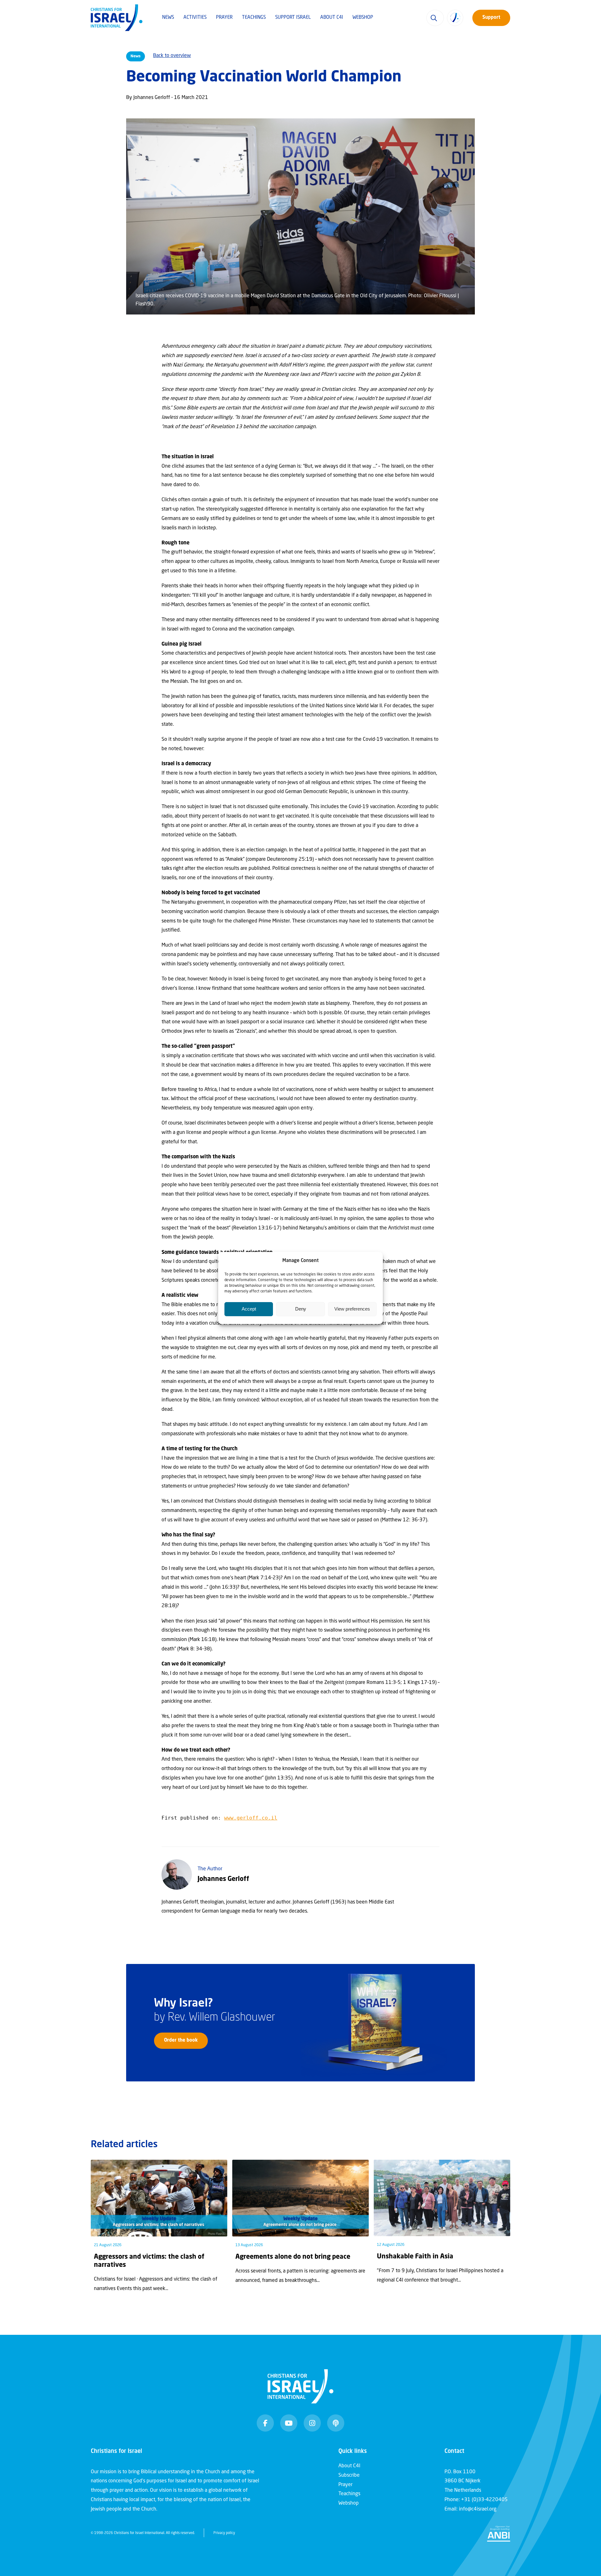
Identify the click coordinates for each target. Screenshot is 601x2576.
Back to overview (172, 56)
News (168, 18)
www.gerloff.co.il (251, 1818)
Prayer (224, 18)
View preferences (352, 1309)
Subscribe (349, 2475)
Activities (195, 18)
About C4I (332, 18)
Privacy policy (224, 2533)
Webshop (363, 18)
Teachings (254, 18)
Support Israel (293, 18)
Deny (301, 1309)
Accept (249, 1309)
